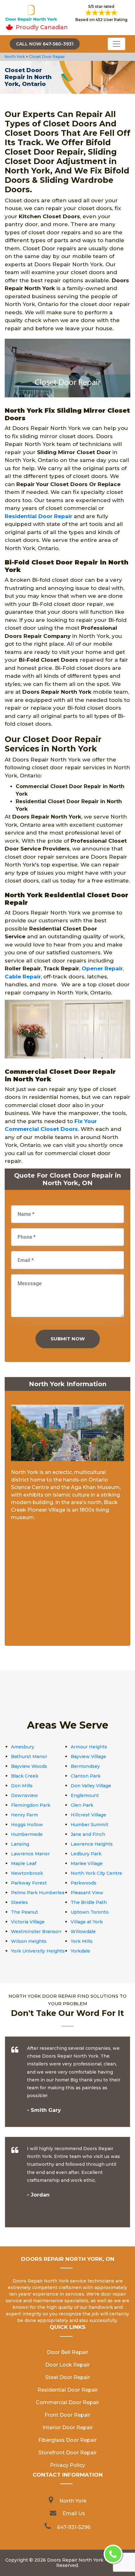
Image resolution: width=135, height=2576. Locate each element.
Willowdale (83, 1932)
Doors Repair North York (75, 2560)
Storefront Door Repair (67, 2453)
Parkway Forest (29, 1883)
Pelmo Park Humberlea (38, 1893)
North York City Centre (96, 1873)
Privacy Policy (67, 2465)
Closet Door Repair (47, 57)
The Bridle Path (89, 1902)
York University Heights (38, 1951)
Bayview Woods (29, 1766)
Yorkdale (80, 1951)
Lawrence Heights (92, 1844)
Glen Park (82, 1805)
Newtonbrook (27, 1873)
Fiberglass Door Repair (67, 2440)
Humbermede (27, 1834)
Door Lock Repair (67, 2365)
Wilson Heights (29, 1941)
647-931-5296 (74, 2527)
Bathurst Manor (29, 1757)
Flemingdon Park (31, 1805)
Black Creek (25, 1776)
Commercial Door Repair (67, 2402)
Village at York (87, 1922)
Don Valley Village (91, 1786)
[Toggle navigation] (116, 44)
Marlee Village (87, 1863)
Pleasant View (87, 1893)
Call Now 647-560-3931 (45, 44)
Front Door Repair (67, 2415)
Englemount (85, 1795)
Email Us (74, 2513)
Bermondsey (85, 1766)
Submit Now (68, 1339)
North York (15, 57)
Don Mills (22, 1786)
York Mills (82, 1941)
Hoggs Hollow (27, 1825)
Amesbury (23, 1747)
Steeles (19, 1902)
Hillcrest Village (88, 1815)
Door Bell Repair (67, 2352)
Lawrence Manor (30, 1854)
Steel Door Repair (68, 2377)
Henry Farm (24, 1815)
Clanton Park (86, 1776)
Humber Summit (89, 1825)
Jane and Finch (88, 1834)
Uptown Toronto (90, 1912)
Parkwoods (84, 1883)
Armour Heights (89, 1747)
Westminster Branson (36, 1932)
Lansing (20, 1844)
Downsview (24, 1795)
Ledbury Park (86, 1854)
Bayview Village (88, 1757)
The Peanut (24, 1912)
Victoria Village (28, 1922)
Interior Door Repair (68, 2428)
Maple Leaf (24, 1863)
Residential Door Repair (38, 516)
